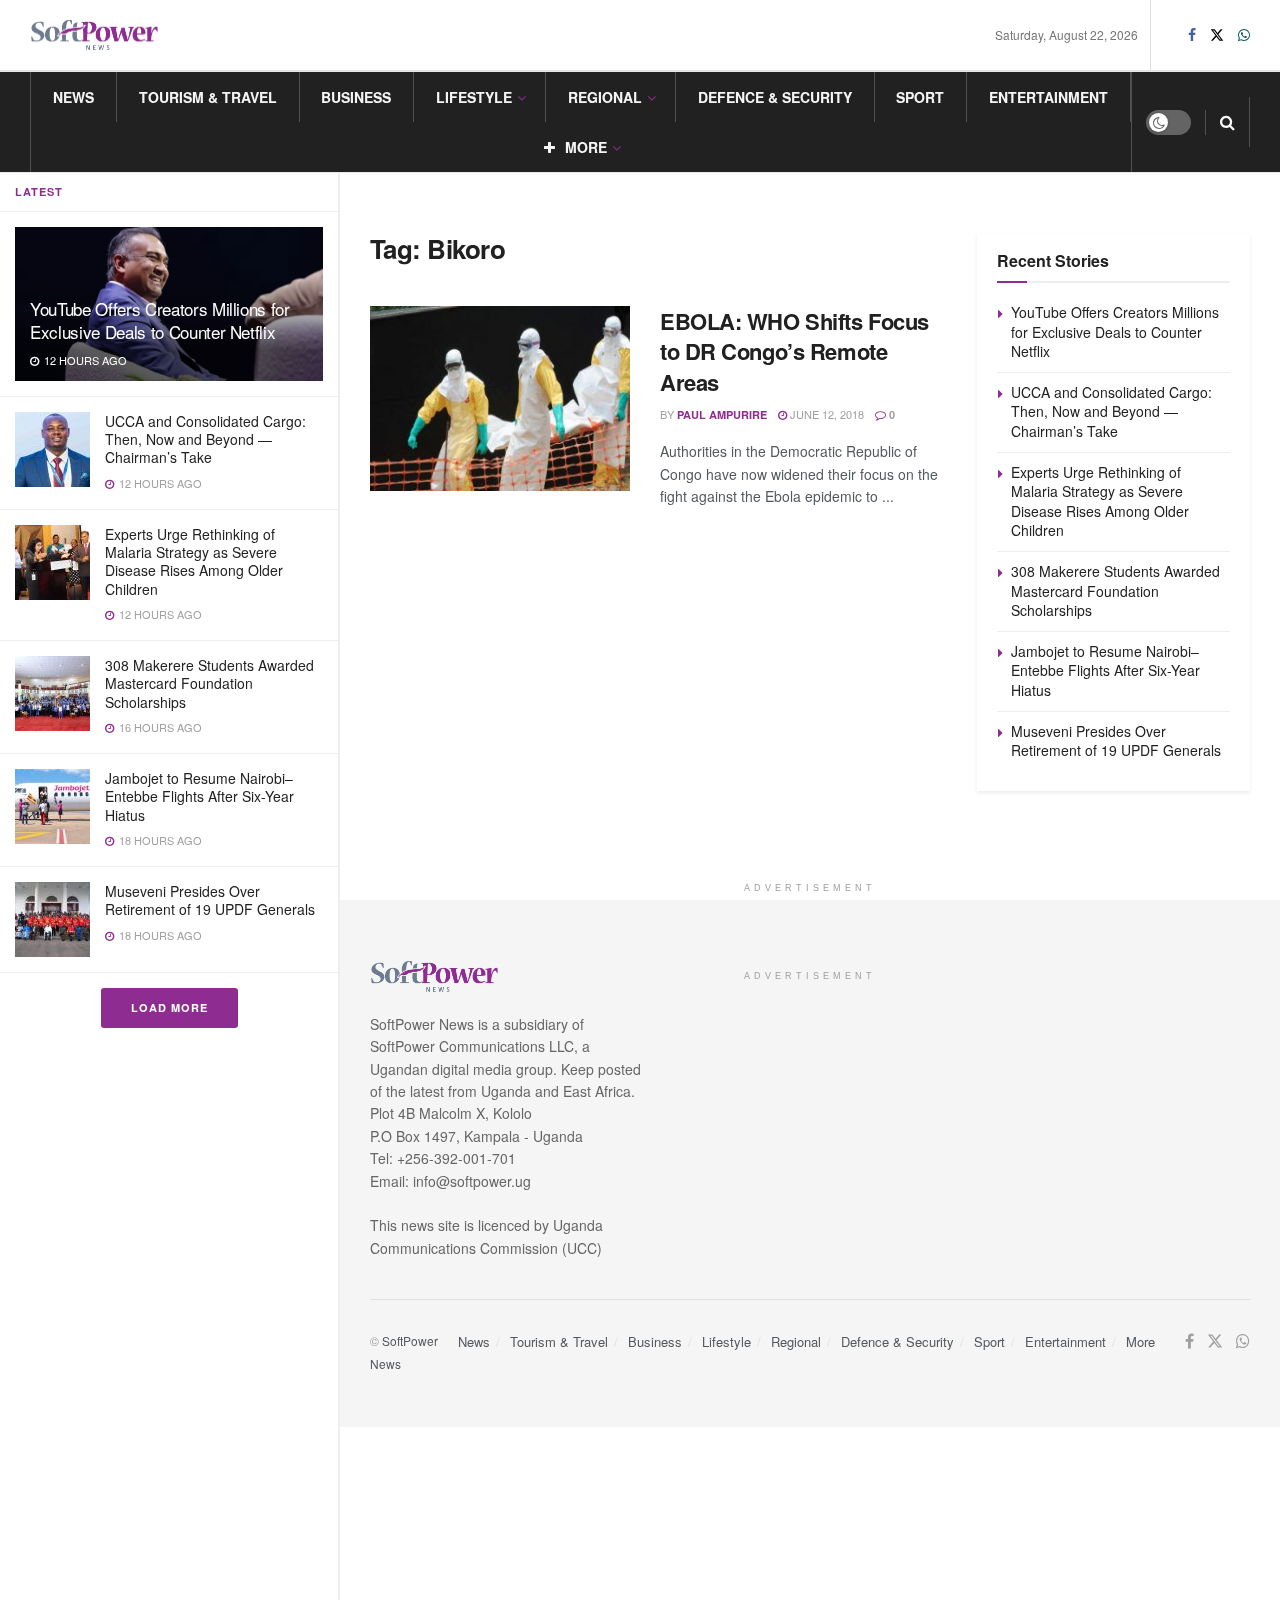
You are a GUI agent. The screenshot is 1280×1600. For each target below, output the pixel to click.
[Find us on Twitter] (1217, 35)
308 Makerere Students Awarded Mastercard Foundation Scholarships (209, 683)
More (586, 147)
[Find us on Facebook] (1192, 35)
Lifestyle (474, 97)
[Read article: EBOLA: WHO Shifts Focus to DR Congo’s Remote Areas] (500, 399)
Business (356, 97)
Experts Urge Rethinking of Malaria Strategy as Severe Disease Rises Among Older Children (194, 561)
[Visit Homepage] (95, 35)
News (73, 97)
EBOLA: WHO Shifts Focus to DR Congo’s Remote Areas (794, 352)
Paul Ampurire (722, 414)
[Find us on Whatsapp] (1244, 35)
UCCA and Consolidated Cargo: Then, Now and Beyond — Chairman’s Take (205, 439)
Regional (605, 97)
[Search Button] (1227, 122)
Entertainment (1048, 97)
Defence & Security (775, 97)
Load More (169, 1007)
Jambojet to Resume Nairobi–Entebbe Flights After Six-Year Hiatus (199, 796)
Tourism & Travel (208, 97)
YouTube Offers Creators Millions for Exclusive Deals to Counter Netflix (160, 320)
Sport (920, 97)
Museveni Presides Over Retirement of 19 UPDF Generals (210, 900)
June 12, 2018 (825, 414)
